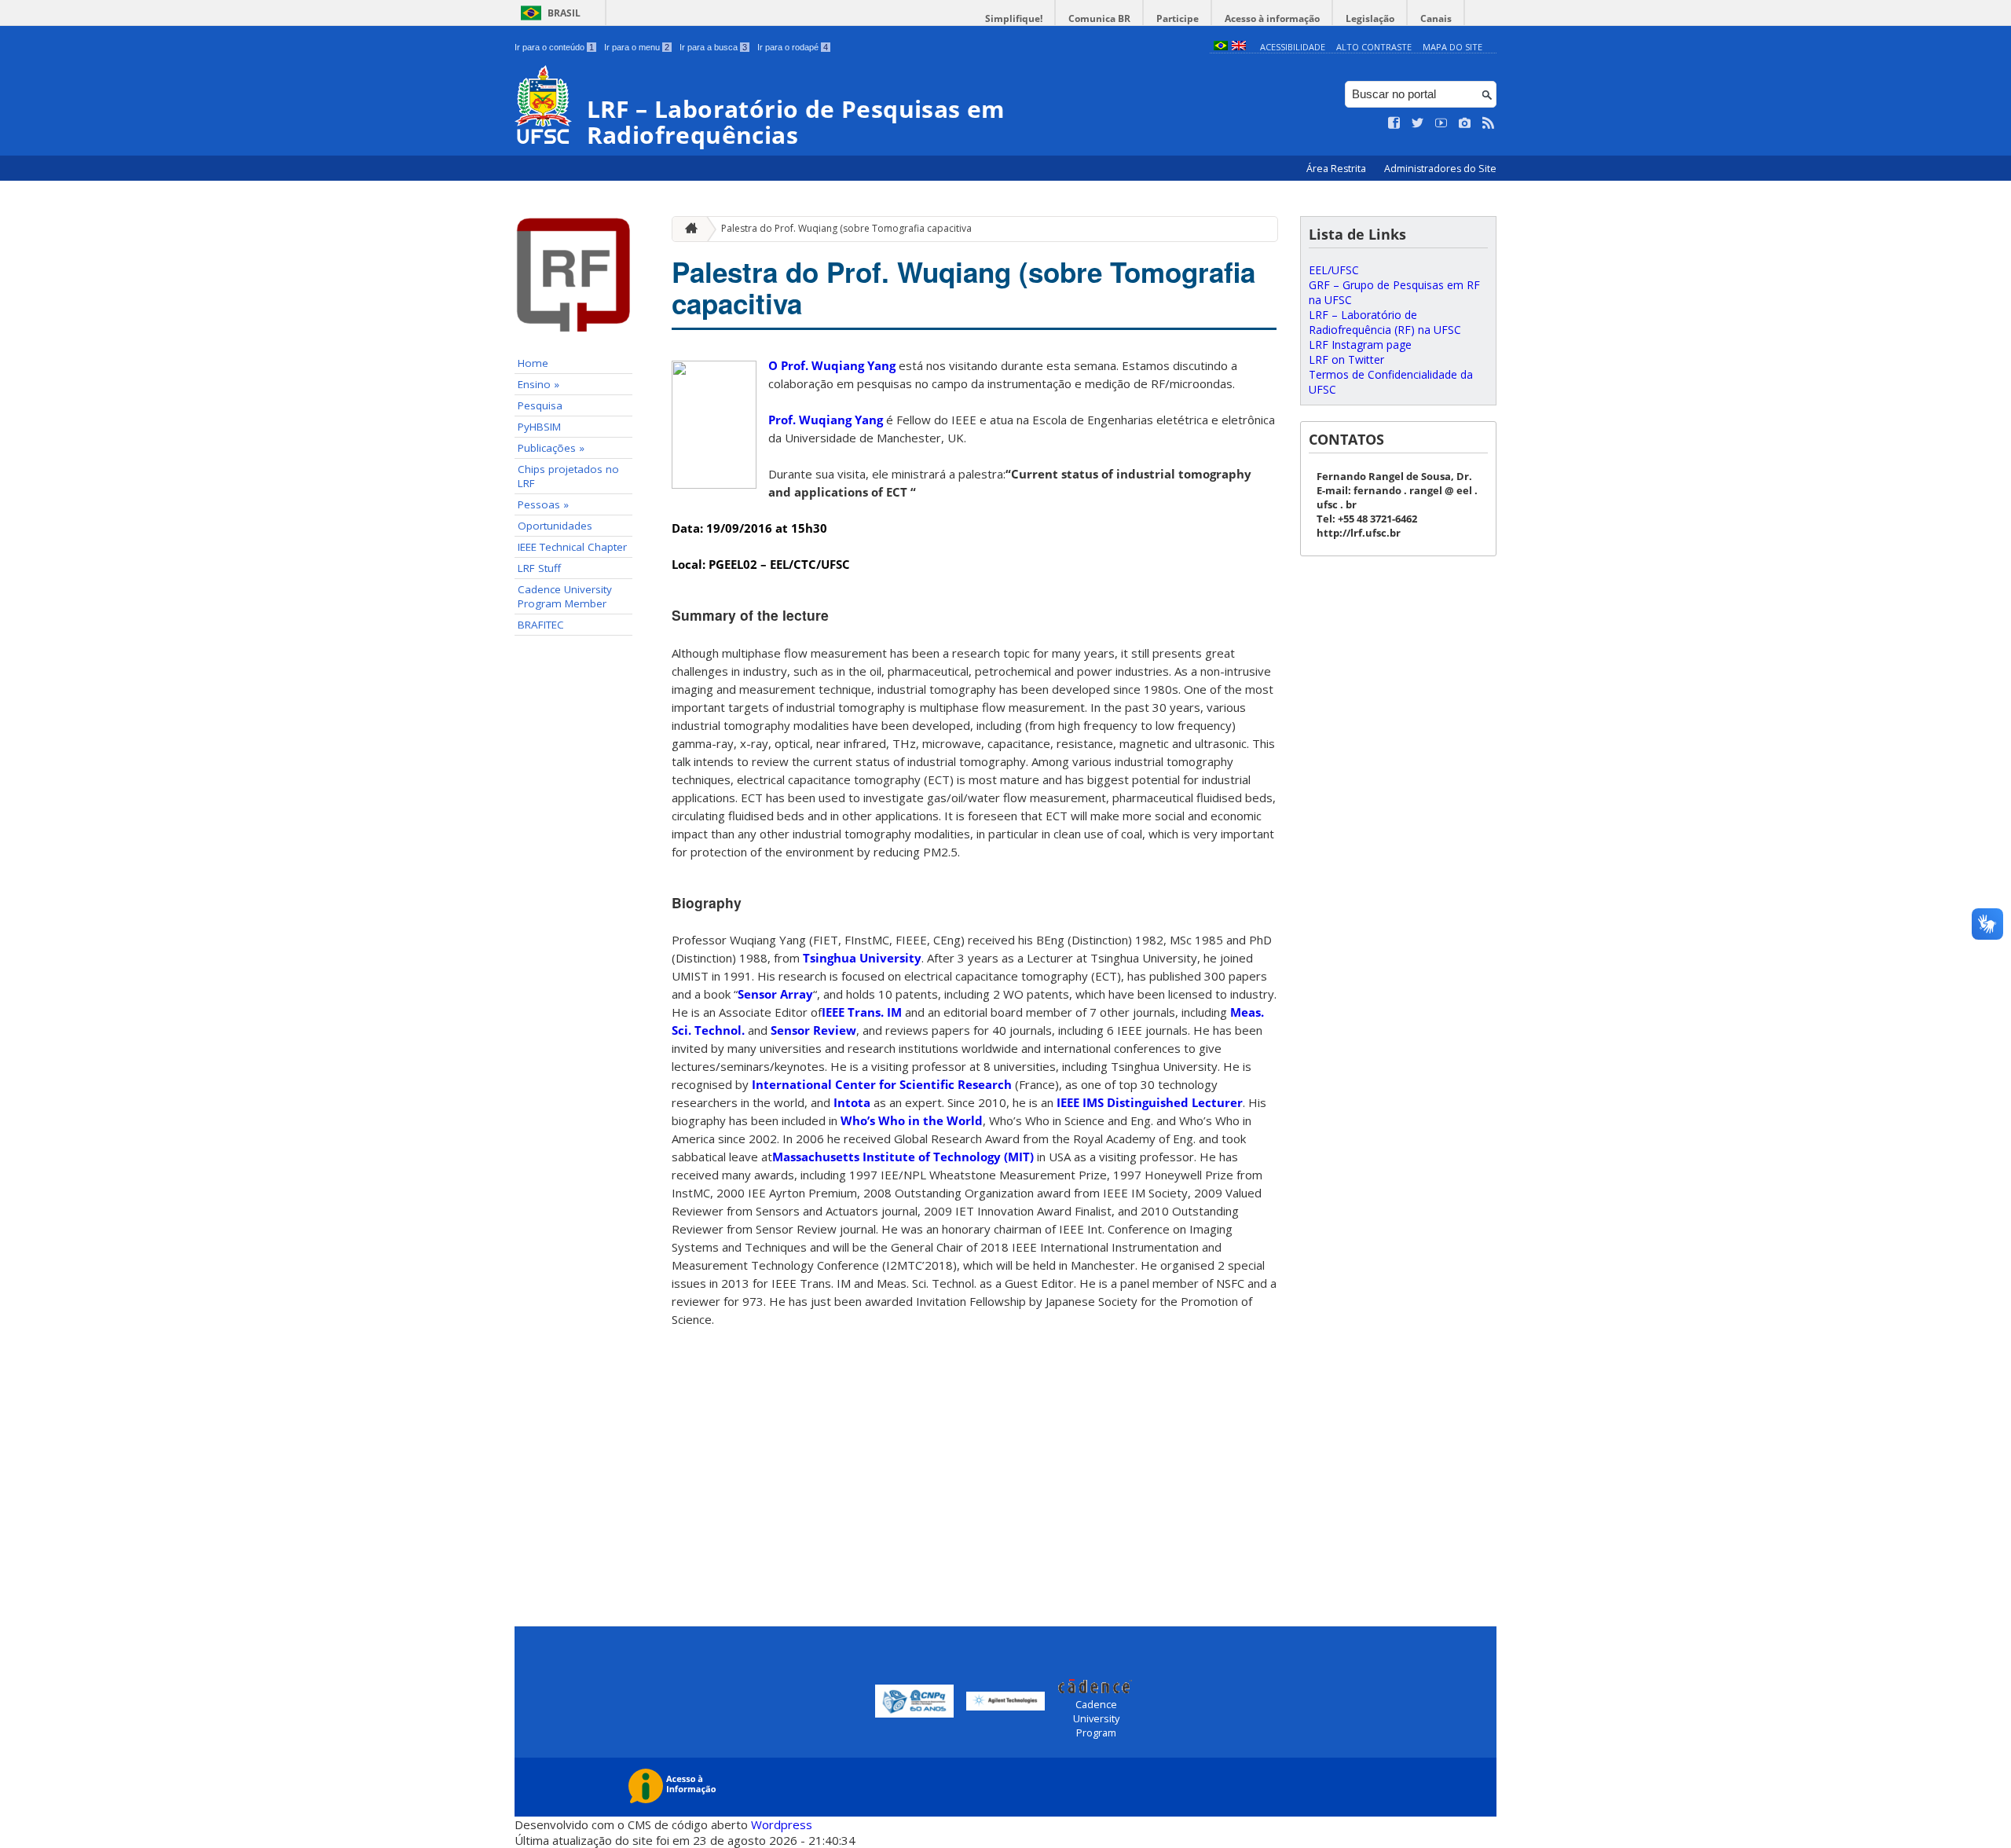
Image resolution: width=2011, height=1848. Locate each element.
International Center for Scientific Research (882, 1084)
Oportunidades (555, 526)
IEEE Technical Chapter (572, 547)
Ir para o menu (637, 47)
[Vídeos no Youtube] (1441, 123)
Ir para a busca (713, 47)
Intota (852, 1102)
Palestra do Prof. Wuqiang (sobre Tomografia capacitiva (846, 228)
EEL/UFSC (1334, 270)
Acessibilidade (1293, 47)
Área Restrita (1337, 169)
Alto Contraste (1374, 47)
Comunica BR (1099, 18)
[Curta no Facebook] (1394, 123)
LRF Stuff (539, 568)
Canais (1436, 18)
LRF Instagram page (1360, 345)
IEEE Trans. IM (862, 1012)
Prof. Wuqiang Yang (826, 420)
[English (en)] (1239, 47)
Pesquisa (540, 405)
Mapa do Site (1452, 47)
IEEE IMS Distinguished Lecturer (1150, 1102)
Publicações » (551, 448)
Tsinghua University (862, 958)
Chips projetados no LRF (568, 476)
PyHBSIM (539, 427)
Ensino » (538, 384)
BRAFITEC (541, 625)
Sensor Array (775, 994)
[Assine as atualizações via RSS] (1489, 123)
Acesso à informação (1272, 18)
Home (533, 363)
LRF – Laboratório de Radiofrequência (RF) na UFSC (1385, 322)
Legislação (1370, 18)
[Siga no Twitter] (1418, 123)
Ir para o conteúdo (554, 47)
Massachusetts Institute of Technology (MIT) (903, 1157)
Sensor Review (813, 1030)
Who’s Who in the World (912, 1120)
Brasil (564, 13)
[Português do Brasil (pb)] (1221, 47)
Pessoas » (543, 504)
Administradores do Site (1440, 169)
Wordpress (782, 1824)
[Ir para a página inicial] (687, 229)
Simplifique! (1014, 18)
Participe (1178, 18)
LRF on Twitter (1346, 359)
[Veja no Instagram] (1465, 123)
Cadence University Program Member (565, 596)
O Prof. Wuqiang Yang (832, 365)
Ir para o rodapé (793, 47)
